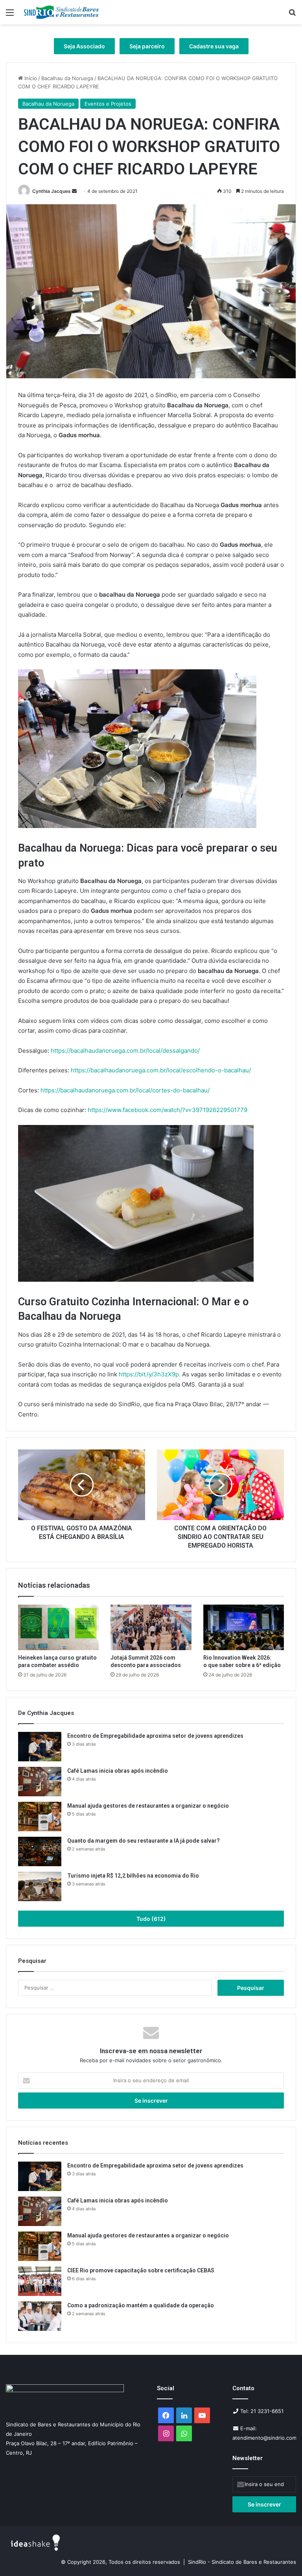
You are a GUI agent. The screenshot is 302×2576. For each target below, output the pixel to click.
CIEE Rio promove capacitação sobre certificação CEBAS (141, 2270)
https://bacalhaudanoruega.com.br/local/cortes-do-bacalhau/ (125, 1090)
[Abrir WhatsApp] (282, 2556)
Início (30, 78)
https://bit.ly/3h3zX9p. (150, 1374)
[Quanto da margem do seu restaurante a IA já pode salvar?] (40, 1851)
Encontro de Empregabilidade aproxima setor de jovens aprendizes (155, 1736)
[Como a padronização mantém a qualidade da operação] (40, 2316)
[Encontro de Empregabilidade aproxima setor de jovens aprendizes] (40, 1747)
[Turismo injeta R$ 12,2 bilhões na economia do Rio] (40, 1886)
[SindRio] (61, 12)
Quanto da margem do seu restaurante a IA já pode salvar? (144, 1841)
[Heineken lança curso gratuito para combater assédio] (58, 1627)
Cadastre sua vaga (214, 46)
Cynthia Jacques (52, 191)
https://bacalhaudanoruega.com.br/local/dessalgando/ (125, 1051)
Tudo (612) (151, 1919)
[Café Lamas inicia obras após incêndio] (40, 1782)
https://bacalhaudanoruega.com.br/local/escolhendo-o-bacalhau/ (161, 1070)
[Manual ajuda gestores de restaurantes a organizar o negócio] (40, 1817)
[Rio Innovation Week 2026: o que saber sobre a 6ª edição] (244, 1627)
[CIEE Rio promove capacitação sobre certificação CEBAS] (40, 2281)
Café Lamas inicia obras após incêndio (118, 1771)
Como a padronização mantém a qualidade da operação (141, 2305)
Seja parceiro (147, 46)
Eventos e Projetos (108, 104)
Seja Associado (84, 46)
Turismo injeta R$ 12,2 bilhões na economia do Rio (134, 1876)
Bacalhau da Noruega (67, 78)
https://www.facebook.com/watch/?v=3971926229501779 (168, 1110)
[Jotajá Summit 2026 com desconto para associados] (151, 1627)
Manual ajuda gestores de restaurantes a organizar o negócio (149, 1806)
